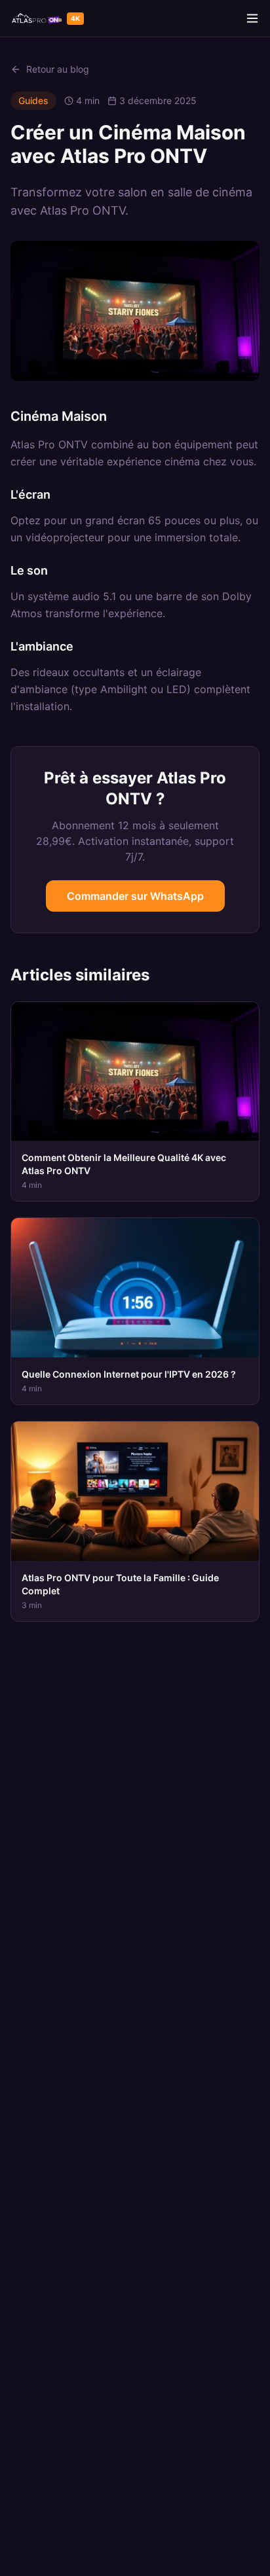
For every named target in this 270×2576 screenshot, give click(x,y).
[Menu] (252, 18)
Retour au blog (58, 69)
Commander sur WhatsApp (135, 896)
